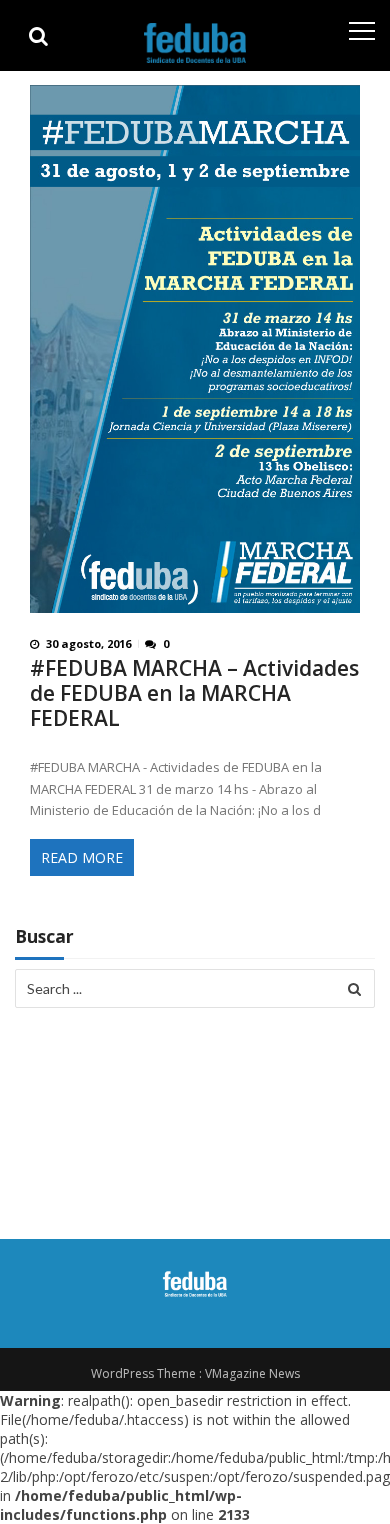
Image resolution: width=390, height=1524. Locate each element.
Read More (82, 857)
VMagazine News (252, 1373)
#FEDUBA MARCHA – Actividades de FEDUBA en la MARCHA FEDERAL (194, 693)
